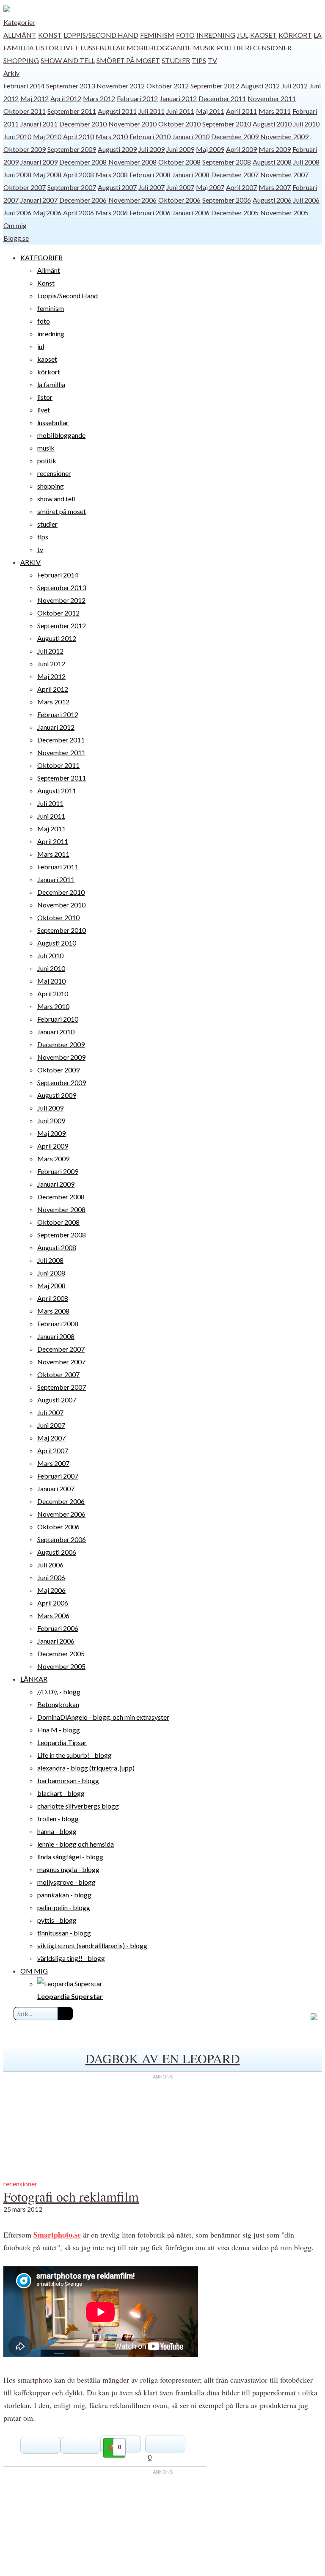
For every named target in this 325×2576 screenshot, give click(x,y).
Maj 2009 (210, 149)
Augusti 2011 (117, 111)
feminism (157, 35)
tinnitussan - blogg (64, 1933)
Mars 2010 (112, 136)
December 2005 (235, 213)
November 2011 (272, 98)
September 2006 (227, 200)
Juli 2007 (151, 187)
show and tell (68, 60)
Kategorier (19, 22)
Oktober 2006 (179, 200)
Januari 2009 (39, 162)
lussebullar (103, 48)
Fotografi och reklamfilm (71, 2196)
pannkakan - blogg (64, 1895)
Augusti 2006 (272, 200)
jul (243, 35)
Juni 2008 (17, 175)
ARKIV (30, 562)
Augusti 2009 (117, 149)
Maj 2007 (210, 187)
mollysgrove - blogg (66, 1882)
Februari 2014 (24, 86)
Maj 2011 (210, 111)
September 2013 (70, 86)
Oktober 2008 (179, 162)
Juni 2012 (51, 664)
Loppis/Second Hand (101, 35)
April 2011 (241, 111)
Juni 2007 (180, 187)
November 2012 (121, 86)
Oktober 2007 (25, 187)
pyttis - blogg (57, 1920)
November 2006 (132, 200)
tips (199, 60)
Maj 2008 (47, 175)
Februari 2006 (150, 213)
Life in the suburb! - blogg (74, 1755)
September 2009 (72, 149)
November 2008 (132, 162)
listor (47, 48)
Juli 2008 (306, 162)
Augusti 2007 (117, 187)
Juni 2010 (17, 136)
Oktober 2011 (25, 111)
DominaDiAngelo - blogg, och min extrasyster (103, 1717)
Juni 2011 (180, 111)
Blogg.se (16, 238)
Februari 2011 (58, 867)
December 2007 (235, 175)
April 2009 (241, 149)
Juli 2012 (295, 86)
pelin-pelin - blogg (64, 1907)
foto (185, 35)
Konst (50, 35)
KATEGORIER (41, 257)
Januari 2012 (178, 98)
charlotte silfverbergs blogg (78, 1806)
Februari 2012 (137, 98)
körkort (295, 35)
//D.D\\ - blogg (59, 1692)
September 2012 (215, 86)
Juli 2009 (151, 149)
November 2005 (284, 213)
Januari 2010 (191, 136)
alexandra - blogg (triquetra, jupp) (86, 1768)
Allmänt (20, 35)
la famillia (51, 384)
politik (230, 48)
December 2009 (235, 136)
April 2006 (78, 213)
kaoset (263, 35)
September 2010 (227, 124)
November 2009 (284, 136)
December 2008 (83, 162)
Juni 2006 (17, 213)
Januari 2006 (191, 213)
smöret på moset (128, 60)
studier (176, 60)
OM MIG (34, 1971)
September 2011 (72, 111)
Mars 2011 (275, 111)
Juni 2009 (180, 149)
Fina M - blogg (59, 1730)
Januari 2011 (39, 124)
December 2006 (83, 200)
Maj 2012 (34, 98)
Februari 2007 (58, 1476)
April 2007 (241, 187)
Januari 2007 (39, 200)
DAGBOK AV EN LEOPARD (163, 2058)
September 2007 (72, 187)
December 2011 (222, 98)
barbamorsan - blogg (68, 1780)
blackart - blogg (61, 1793)
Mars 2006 (112, 213)
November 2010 (132, 124)
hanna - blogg (57, 1831)
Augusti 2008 (272, 162)
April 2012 (66, 98)
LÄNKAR (34, 1679)
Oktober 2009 (25, 149)
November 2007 (284, 175)
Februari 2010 (150, 136)
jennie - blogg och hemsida (76, 1844)
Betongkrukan (58, 1704)
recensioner (268, 48)
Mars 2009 (275, 149)
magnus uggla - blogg (68, 1869)
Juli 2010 (306, 124)
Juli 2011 (151, 111)
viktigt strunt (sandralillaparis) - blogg (92, 1945)
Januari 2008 (191, 175)
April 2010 (78, 136)
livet (69, 48)
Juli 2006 (306, 200)
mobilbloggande (159, 48)
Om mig (15, 225)
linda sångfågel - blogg (70, 1857)
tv (212, 60)
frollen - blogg (58, 1819)
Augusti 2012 (260, 86)
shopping (21, 60)
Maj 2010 (47, 136)
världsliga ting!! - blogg (71, 1958)
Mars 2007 (275, 187)
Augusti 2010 (272, 124)
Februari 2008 (150, 175)
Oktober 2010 (179, 124)
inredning (216, 35)
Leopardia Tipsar (62, 1742)
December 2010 (83, 124)
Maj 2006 (47, 213)
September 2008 (227, 162)
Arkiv (11, 73)
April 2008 (78, 175)
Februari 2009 (58, 1171)
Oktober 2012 (168, 86)
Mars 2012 (99, 98)
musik (204, 48)
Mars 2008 (112, 175)
